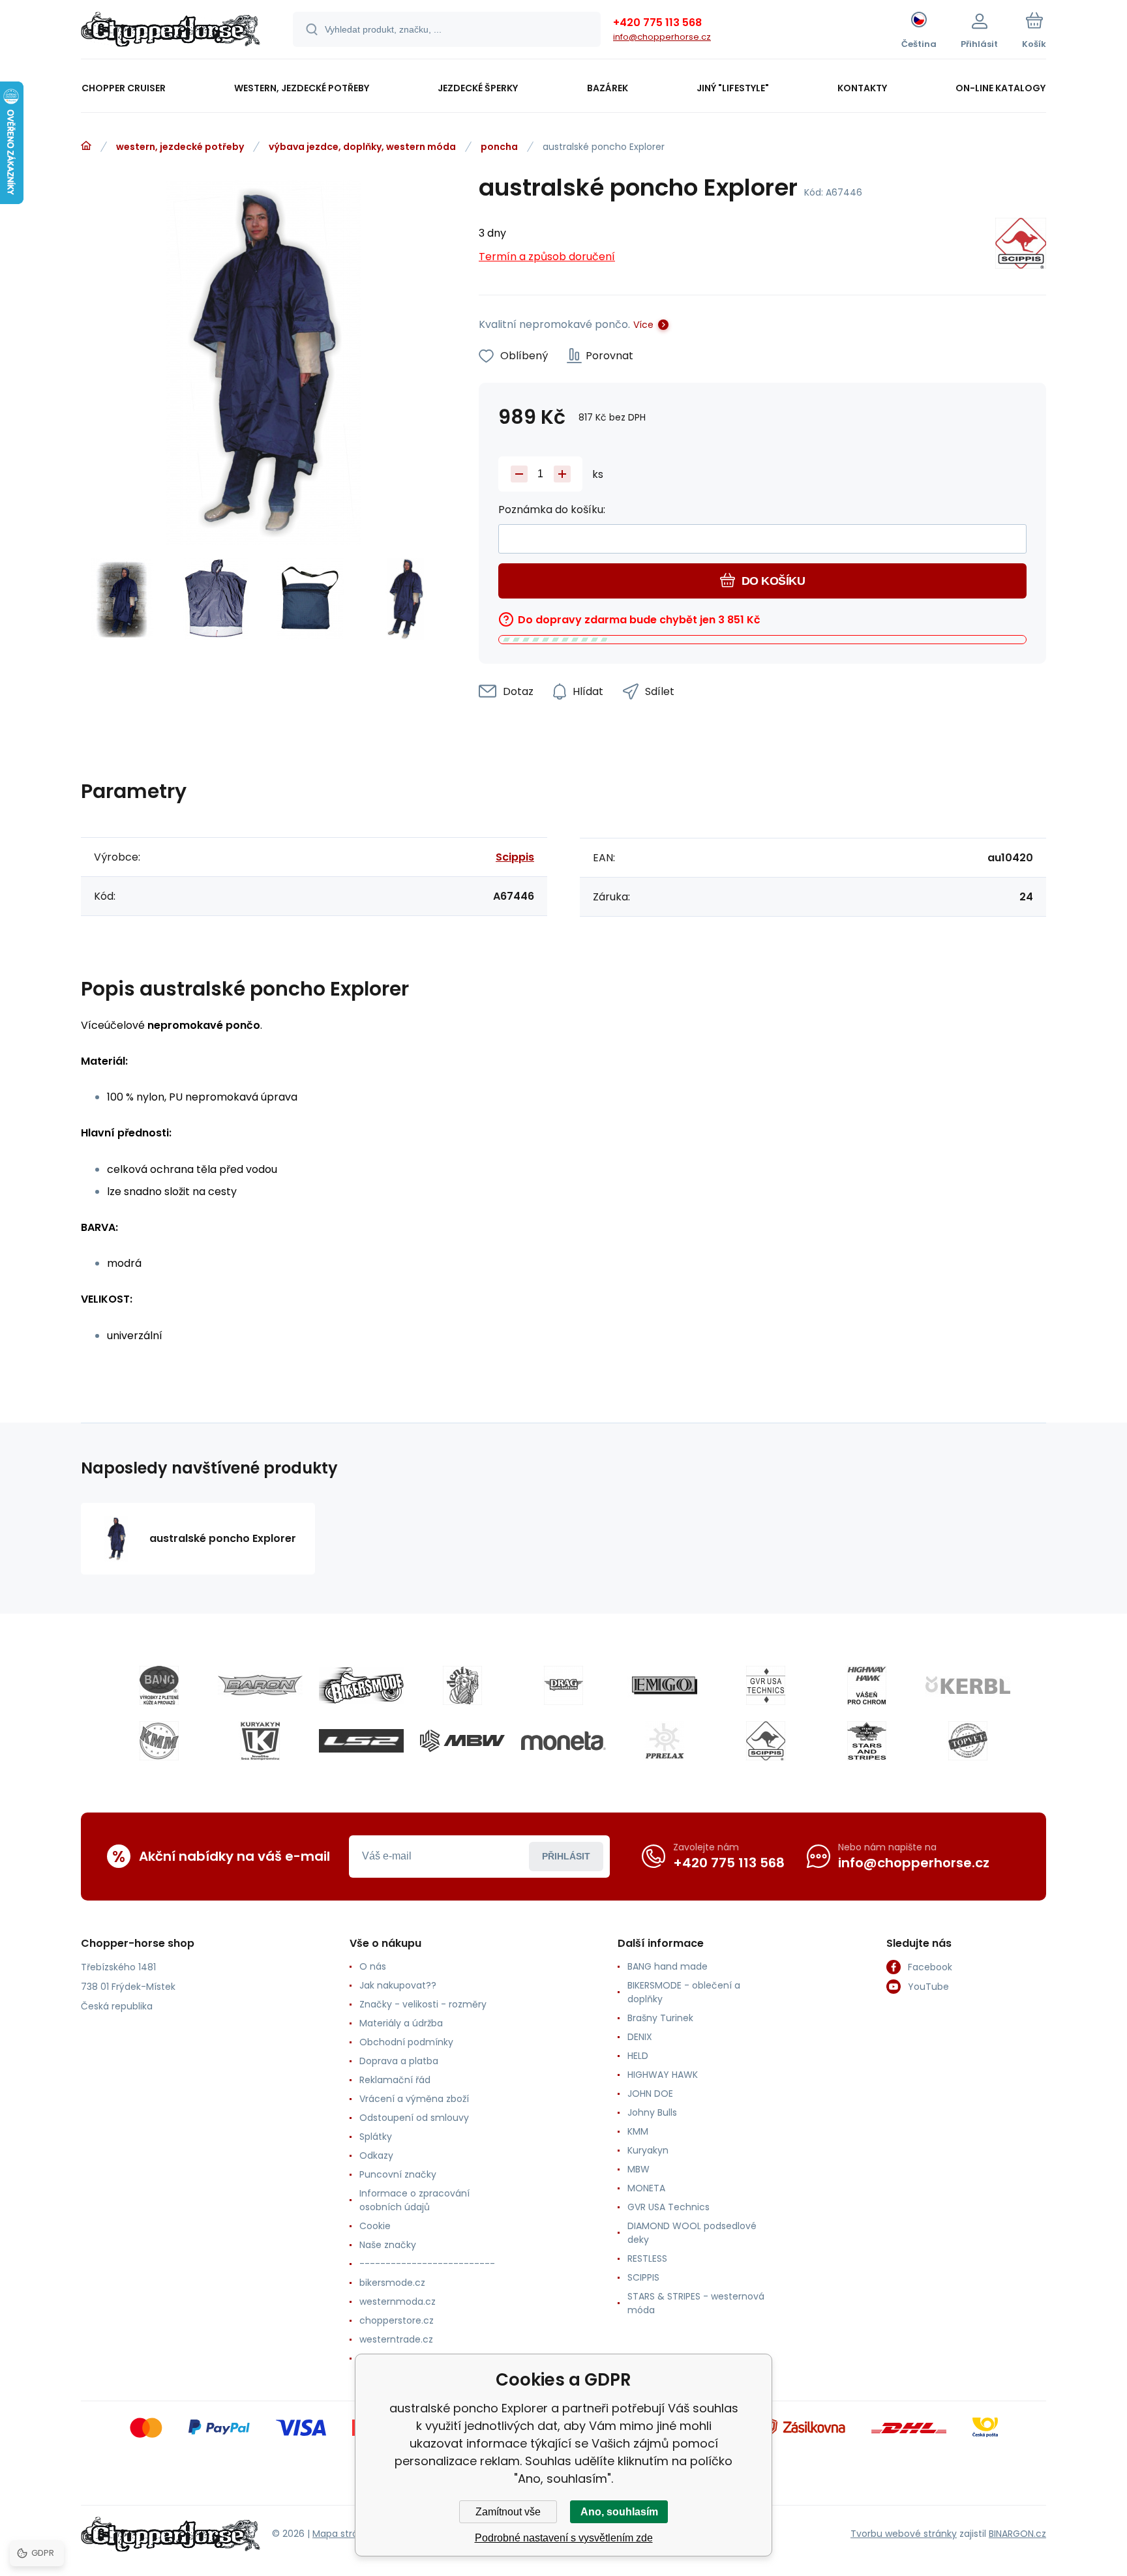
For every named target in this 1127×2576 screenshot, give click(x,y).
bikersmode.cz (392, 2283)
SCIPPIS (643, 2277)
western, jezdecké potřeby (180, 147)
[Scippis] (1021, 245)
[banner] (171, 31)
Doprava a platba (399, 2061)
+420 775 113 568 (657, 22)
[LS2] (361, 1741)
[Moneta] (563, 1741)
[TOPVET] (968, 1741)
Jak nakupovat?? (398, 1985)
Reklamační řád (395, 2080)
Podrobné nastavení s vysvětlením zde (564, 2538)
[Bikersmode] (361, 1685)
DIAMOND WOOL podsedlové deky (692, 2233)
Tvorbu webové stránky (904, 2534)
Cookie (375, 2226)
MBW (639, 2169)
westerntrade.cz (396, 2339)
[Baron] (260, 1685)
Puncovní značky (398, 2174)
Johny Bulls (652, 2112)
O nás (373, 1966)
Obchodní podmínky (406, 2042)
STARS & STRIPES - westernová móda (696, 2303)
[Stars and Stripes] (867, 1741)
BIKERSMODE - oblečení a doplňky (684, 1992)
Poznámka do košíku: (552, 510)
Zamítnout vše (508, 2512)
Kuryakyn (648, 2150)
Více (643, 325)
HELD (638, 2056)
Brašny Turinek (660, 2018)
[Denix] (462, 1685)
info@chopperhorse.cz (662, 37)
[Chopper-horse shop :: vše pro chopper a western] (86, 146)
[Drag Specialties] (563, 1685)
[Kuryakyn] (260, 1741)
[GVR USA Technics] (766, 1685)
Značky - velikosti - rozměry (423, 2004)
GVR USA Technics (669, 2207)
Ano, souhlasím (619, 2512)
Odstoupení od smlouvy (414, 2118)
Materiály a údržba (401, 2023)
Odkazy (376, 2155)
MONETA (646, 2188)
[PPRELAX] (665, 1741)
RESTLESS (647, 2258)
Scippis (515, 857)
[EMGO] (665, 1685)
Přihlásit (566, 1856)
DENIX (640, 2037)
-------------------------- (427, 2264)
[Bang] (159, 1685)
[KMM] (159, 1741)
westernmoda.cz (398, 2302)
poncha (499, 147)
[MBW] (462, 1741)
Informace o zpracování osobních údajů (414, 2200)
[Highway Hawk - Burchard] (867, 1685)
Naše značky (388, 2245)
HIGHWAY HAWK (663, 2075)
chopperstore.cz (397, 2320)
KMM (638, 2131)
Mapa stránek (343, 2534)
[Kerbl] (968, 1685)
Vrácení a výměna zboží (414, 2099)
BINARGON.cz (1017, 2534)
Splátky (376, 2137)
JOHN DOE (650, 2094)
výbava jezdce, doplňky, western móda (362, 147)
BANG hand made (668, 1966)
